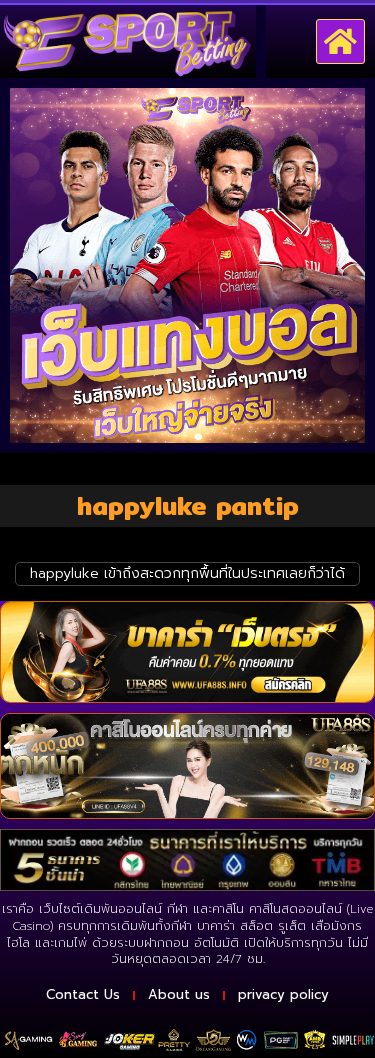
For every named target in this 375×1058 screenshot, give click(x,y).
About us (179, 994)
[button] (341, 42)
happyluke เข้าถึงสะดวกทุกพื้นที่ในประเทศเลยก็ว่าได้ (187, 573)
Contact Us (83, 994)
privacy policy (283, 994)
